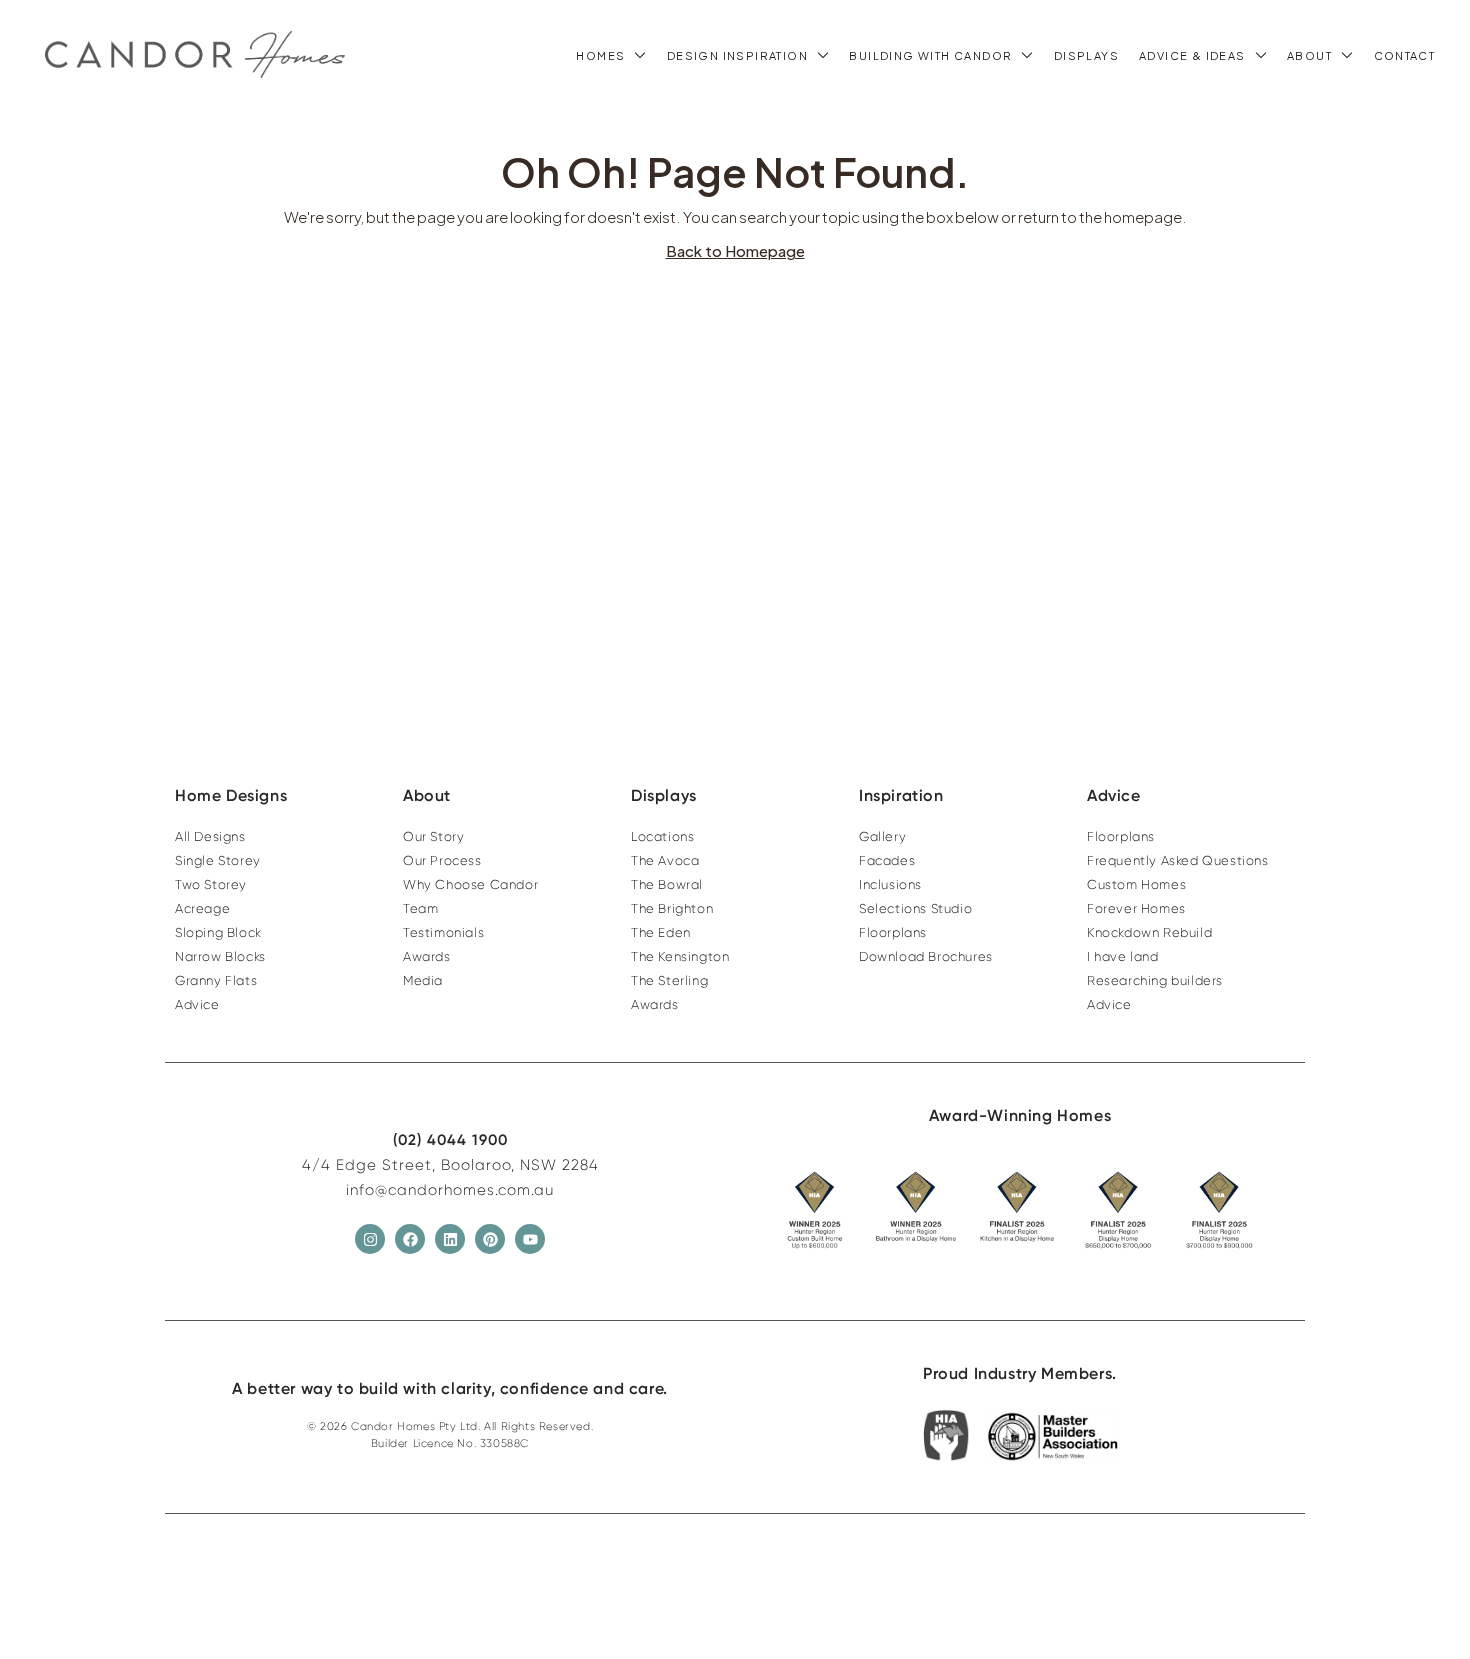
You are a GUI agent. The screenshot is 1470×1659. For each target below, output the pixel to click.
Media (423, 980)
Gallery (882, 836)
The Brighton (672, 908)
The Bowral (667, 884)
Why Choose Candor (470, 884)
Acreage (202, 908)
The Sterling (669, 980)
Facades (887, 860)
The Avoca (665, 860)
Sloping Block (218, 932)
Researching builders (1155, 980)
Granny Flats (216, 980)
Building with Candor (930, 55)
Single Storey (218, 860)
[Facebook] (410, 1239)
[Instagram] (370, 1239)
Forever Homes (1136, 908)
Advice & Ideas (1192, 55)
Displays (1086, 55)
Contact (1405, 55)
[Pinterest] (490, 1239)
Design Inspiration (737, 55)
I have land (1123, 956)
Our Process (442, 860)
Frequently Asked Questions (1178, 860)
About (1309, 55)
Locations (662, 836)
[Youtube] (530, 1239)
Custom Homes (1136, 884)
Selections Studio (915, 908)
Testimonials (443, 932)
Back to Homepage (735, 250)
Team (420, 908)
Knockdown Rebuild (1149, 932)
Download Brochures (926, 956)
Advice (197, 1004)
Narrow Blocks (220, 956)
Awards (427, 956)
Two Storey (211, 884)
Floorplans (893, 932)
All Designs (210, 836)
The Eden (661, 932)
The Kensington (680, 956)
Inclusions (890, 884)
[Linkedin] (450, 1239)
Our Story (433, 836)
